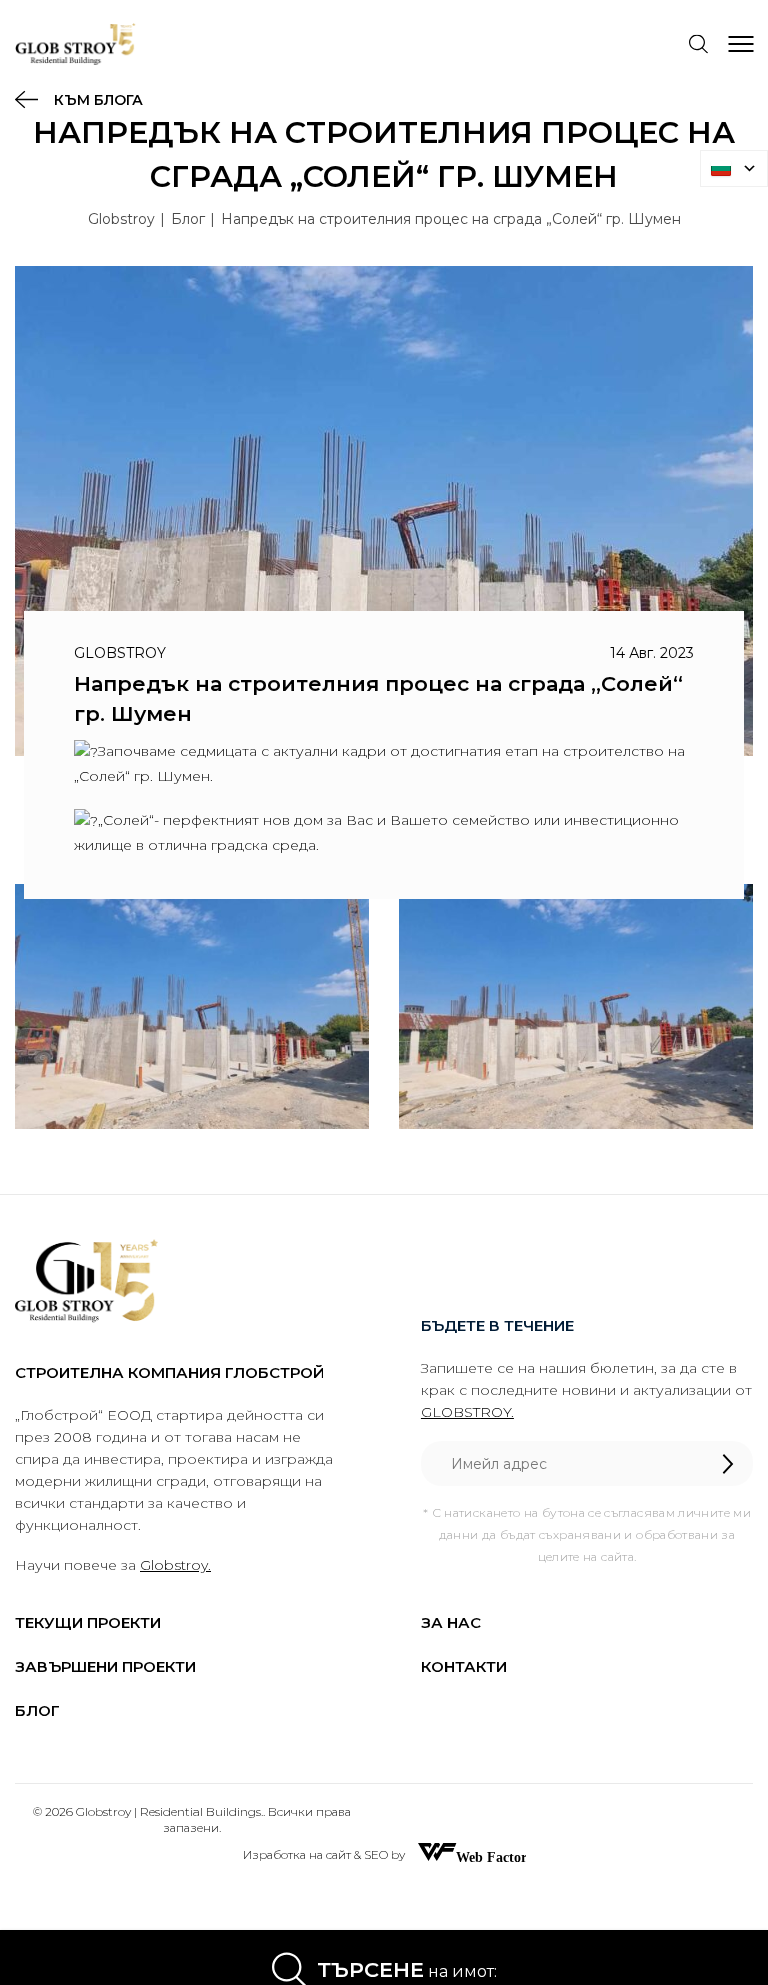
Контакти (464, 1666)
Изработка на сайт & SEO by (325, 1854)
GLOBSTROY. (467, 1412)
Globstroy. (175, 1565)
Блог (188, 219)
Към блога (96, 100)
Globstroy (121, 219)
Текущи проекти (88, 1622)
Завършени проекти (105, 1666)
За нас (451, 1622)
